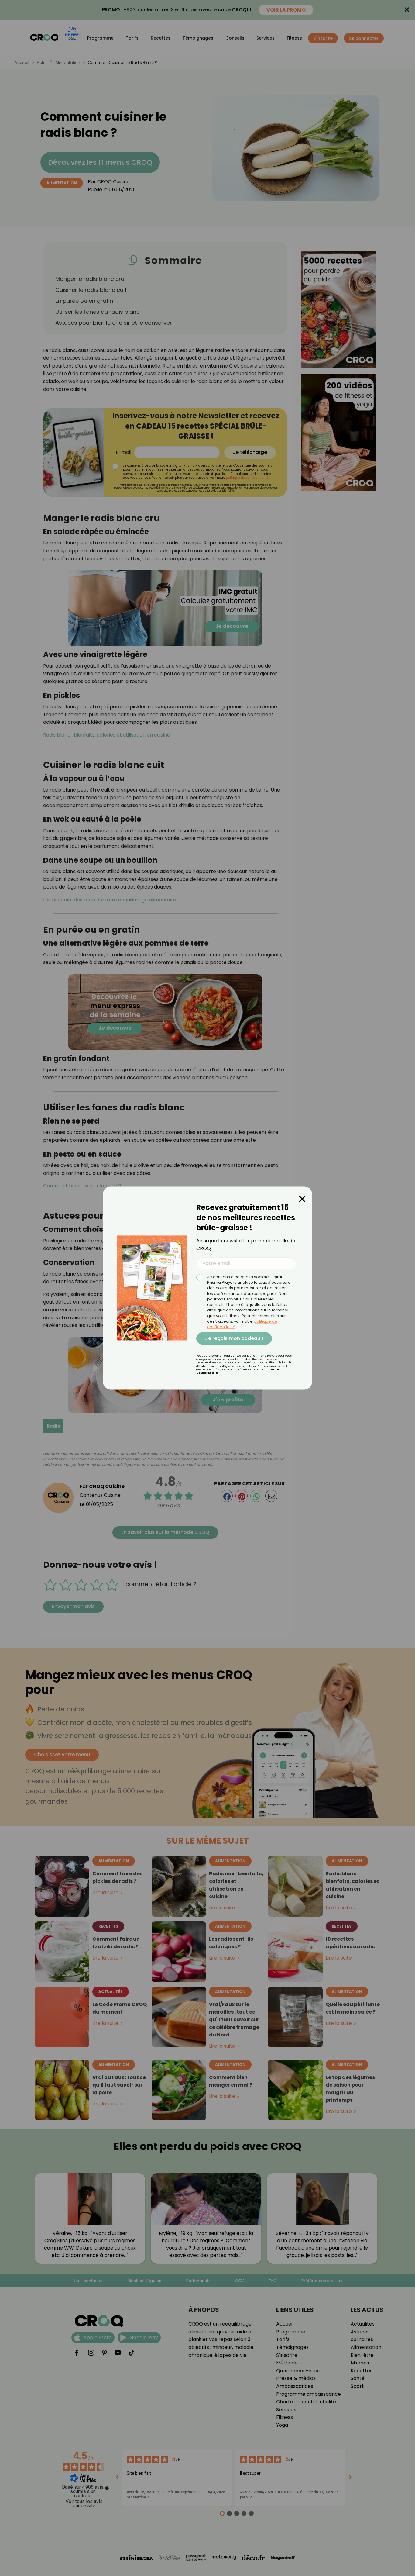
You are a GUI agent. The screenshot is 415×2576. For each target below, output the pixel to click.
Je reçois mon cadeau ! (234, 1338)
